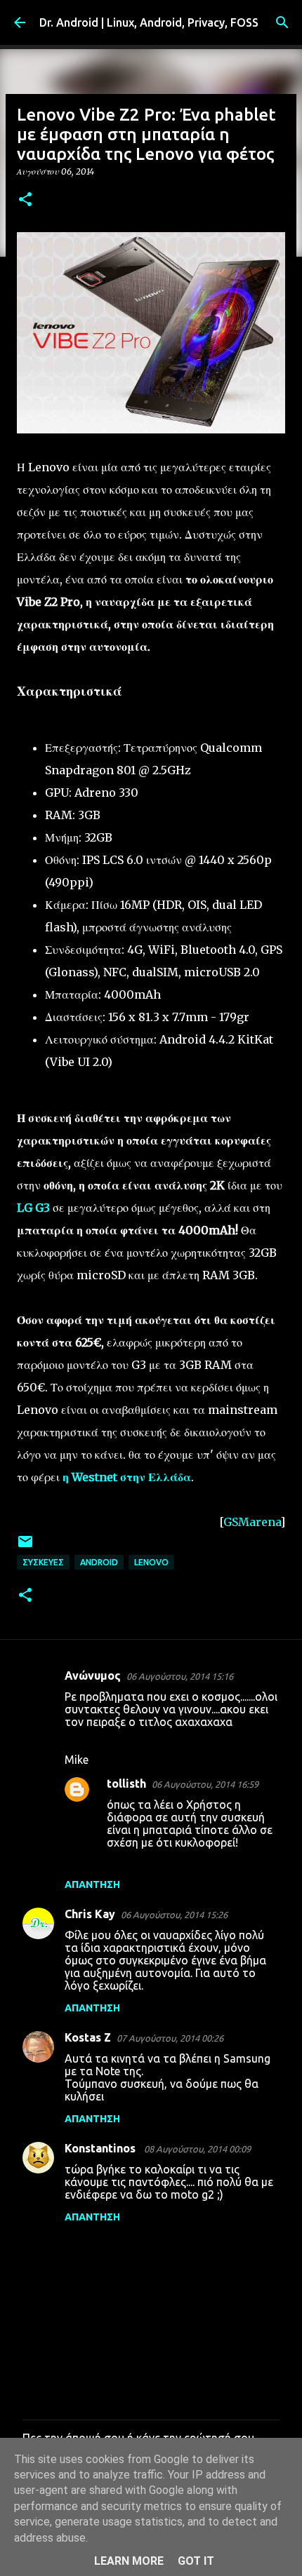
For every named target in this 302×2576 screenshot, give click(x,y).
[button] (25, 200)
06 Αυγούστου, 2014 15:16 (180, 1676)
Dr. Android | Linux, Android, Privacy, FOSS (149, 22)
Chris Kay (90, 1914)
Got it (196, 2561)
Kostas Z (88, 2037)
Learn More (129, 2561)
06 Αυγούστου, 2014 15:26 (174, 1915)
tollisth (126, 1783)
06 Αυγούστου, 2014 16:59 (205, 1784)
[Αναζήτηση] (282, 22)
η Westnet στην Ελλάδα (127, 1477)
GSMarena (252, 1522)
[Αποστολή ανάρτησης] (25, 1547)
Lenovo (151, 1562)
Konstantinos (101, 2148)
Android (99, 1562)
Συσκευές (43, 1562)
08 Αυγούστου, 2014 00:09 (197, 2149)
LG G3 (33, 1208)
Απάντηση (92, 1884)
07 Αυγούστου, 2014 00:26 (170, 2038)
